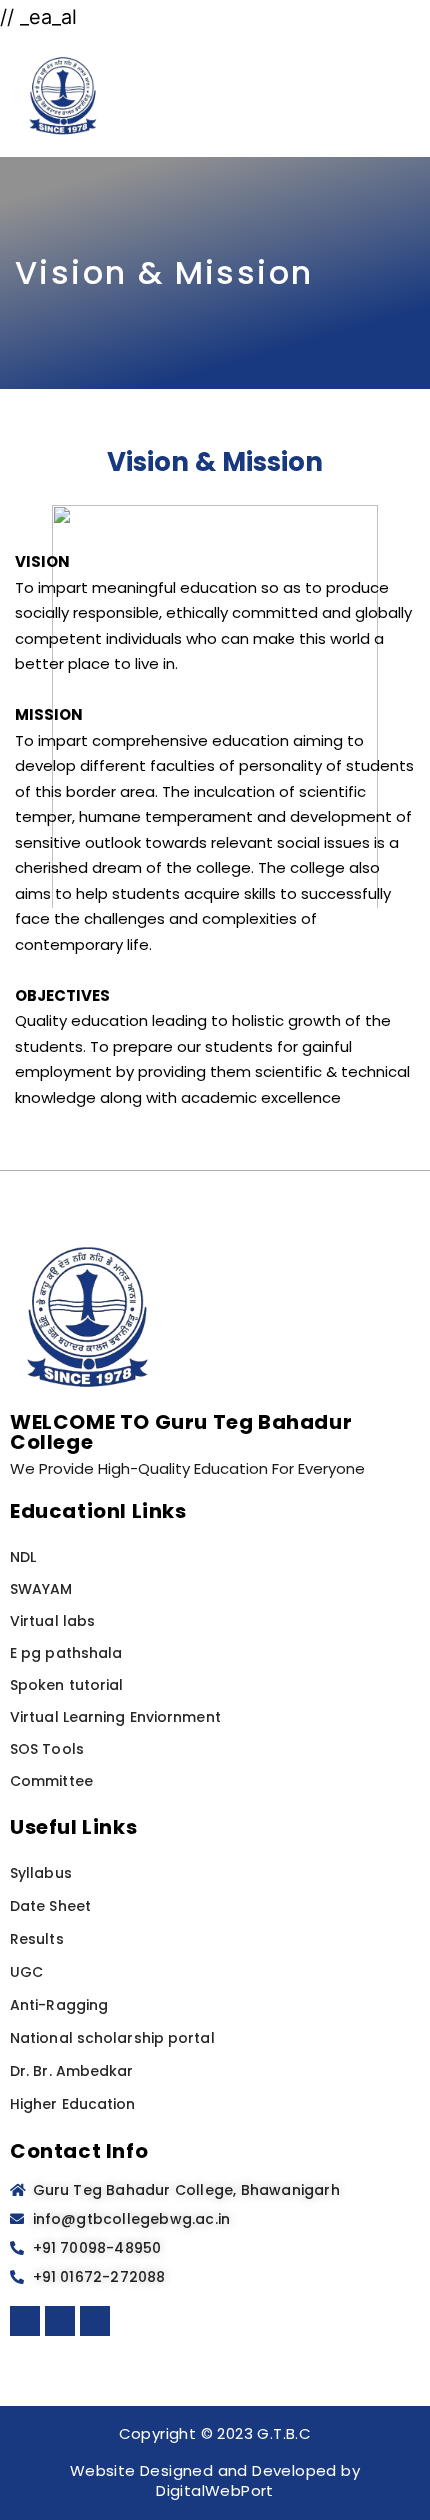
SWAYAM (41, 1589)
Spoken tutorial (67, 1685)
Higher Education (73, 2104)
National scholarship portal (112, 2038)
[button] (406, 95)
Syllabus (41, 1873)
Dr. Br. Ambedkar (72, 2071)
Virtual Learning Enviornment (115, 1717)
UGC (26, 1972)
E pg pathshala (66, 1653)
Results (37, 1939)
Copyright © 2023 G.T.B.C (215, 2433)
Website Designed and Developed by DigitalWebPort (215, 2480)
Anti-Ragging (59, 2005)
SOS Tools (47, 1749)
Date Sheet (50, 1906)
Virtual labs (52, 1621)
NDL (23, 1557)
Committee (51, 1781)
